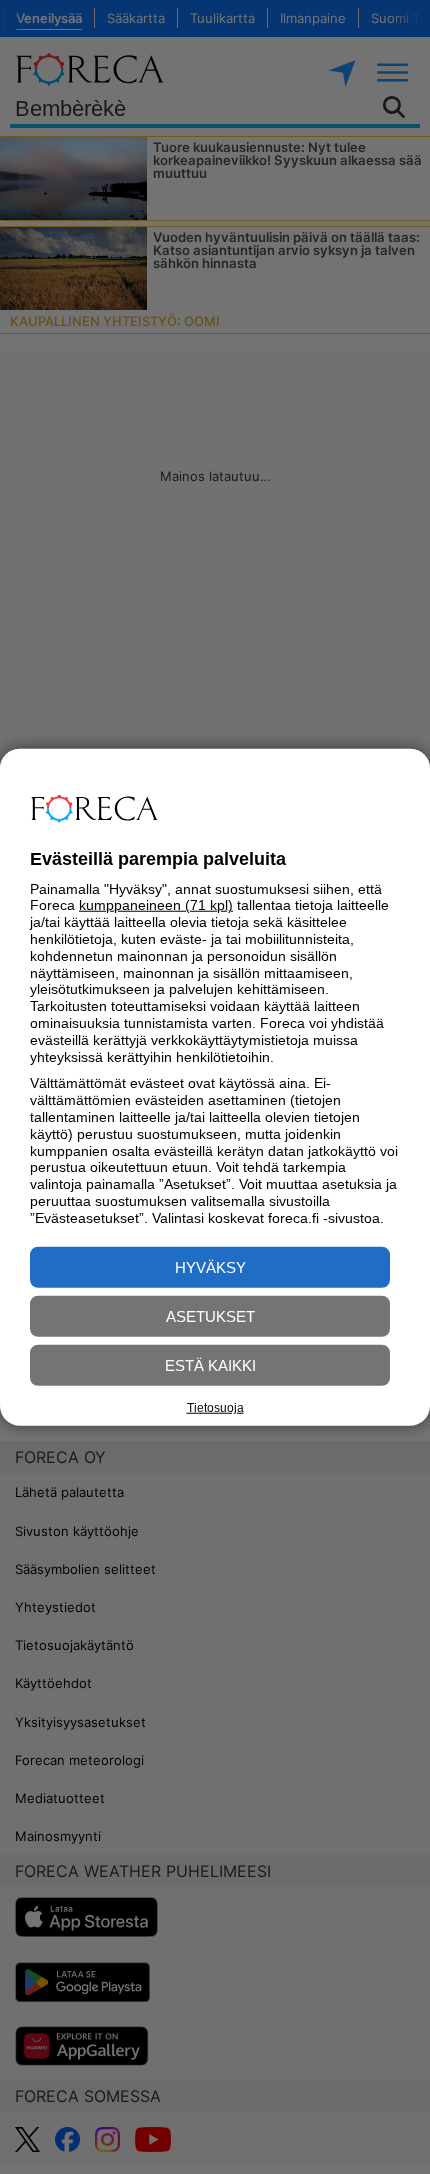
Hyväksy (210, 1266)
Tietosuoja (215, 1408)
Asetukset (210, 1315)
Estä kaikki (210, 1364)
